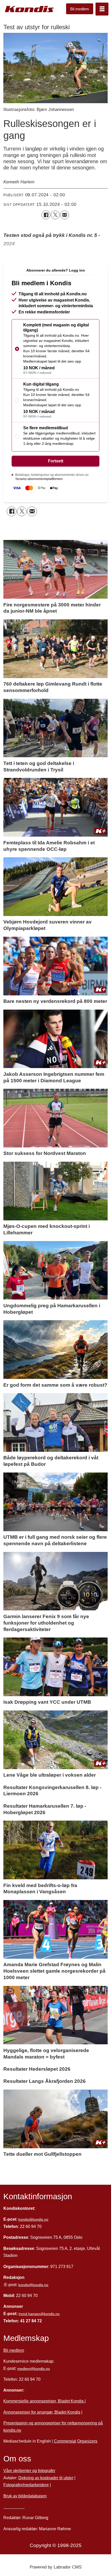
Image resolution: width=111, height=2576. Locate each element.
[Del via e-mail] (65, 215)
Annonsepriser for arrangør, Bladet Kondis (42, 2412)
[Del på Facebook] (46, 215)
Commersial (65, 2441)
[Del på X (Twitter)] (55, 215)
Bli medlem (80, 9)
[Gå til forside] (29, 9)
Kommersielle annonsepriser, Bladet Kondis (44, 2401)
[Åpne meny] (102, 9)
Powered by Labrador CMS (56, 2567)
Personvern (14, 2507)
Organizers (87, 2441)
